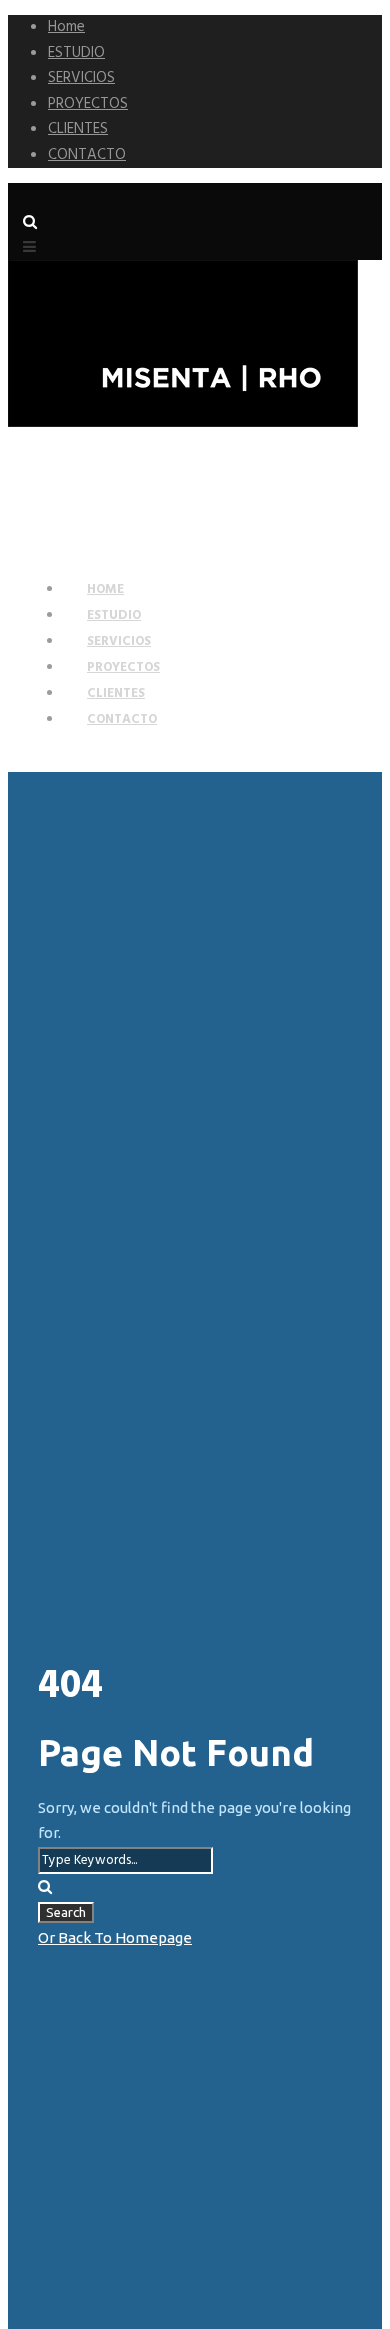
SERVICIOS (81, 78)
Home (66, 27)
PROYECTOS (88, 104)
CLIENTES (78, 129)
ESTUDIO (76, 53)
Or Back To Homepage (115, 1937)
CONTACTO (87, 155)
